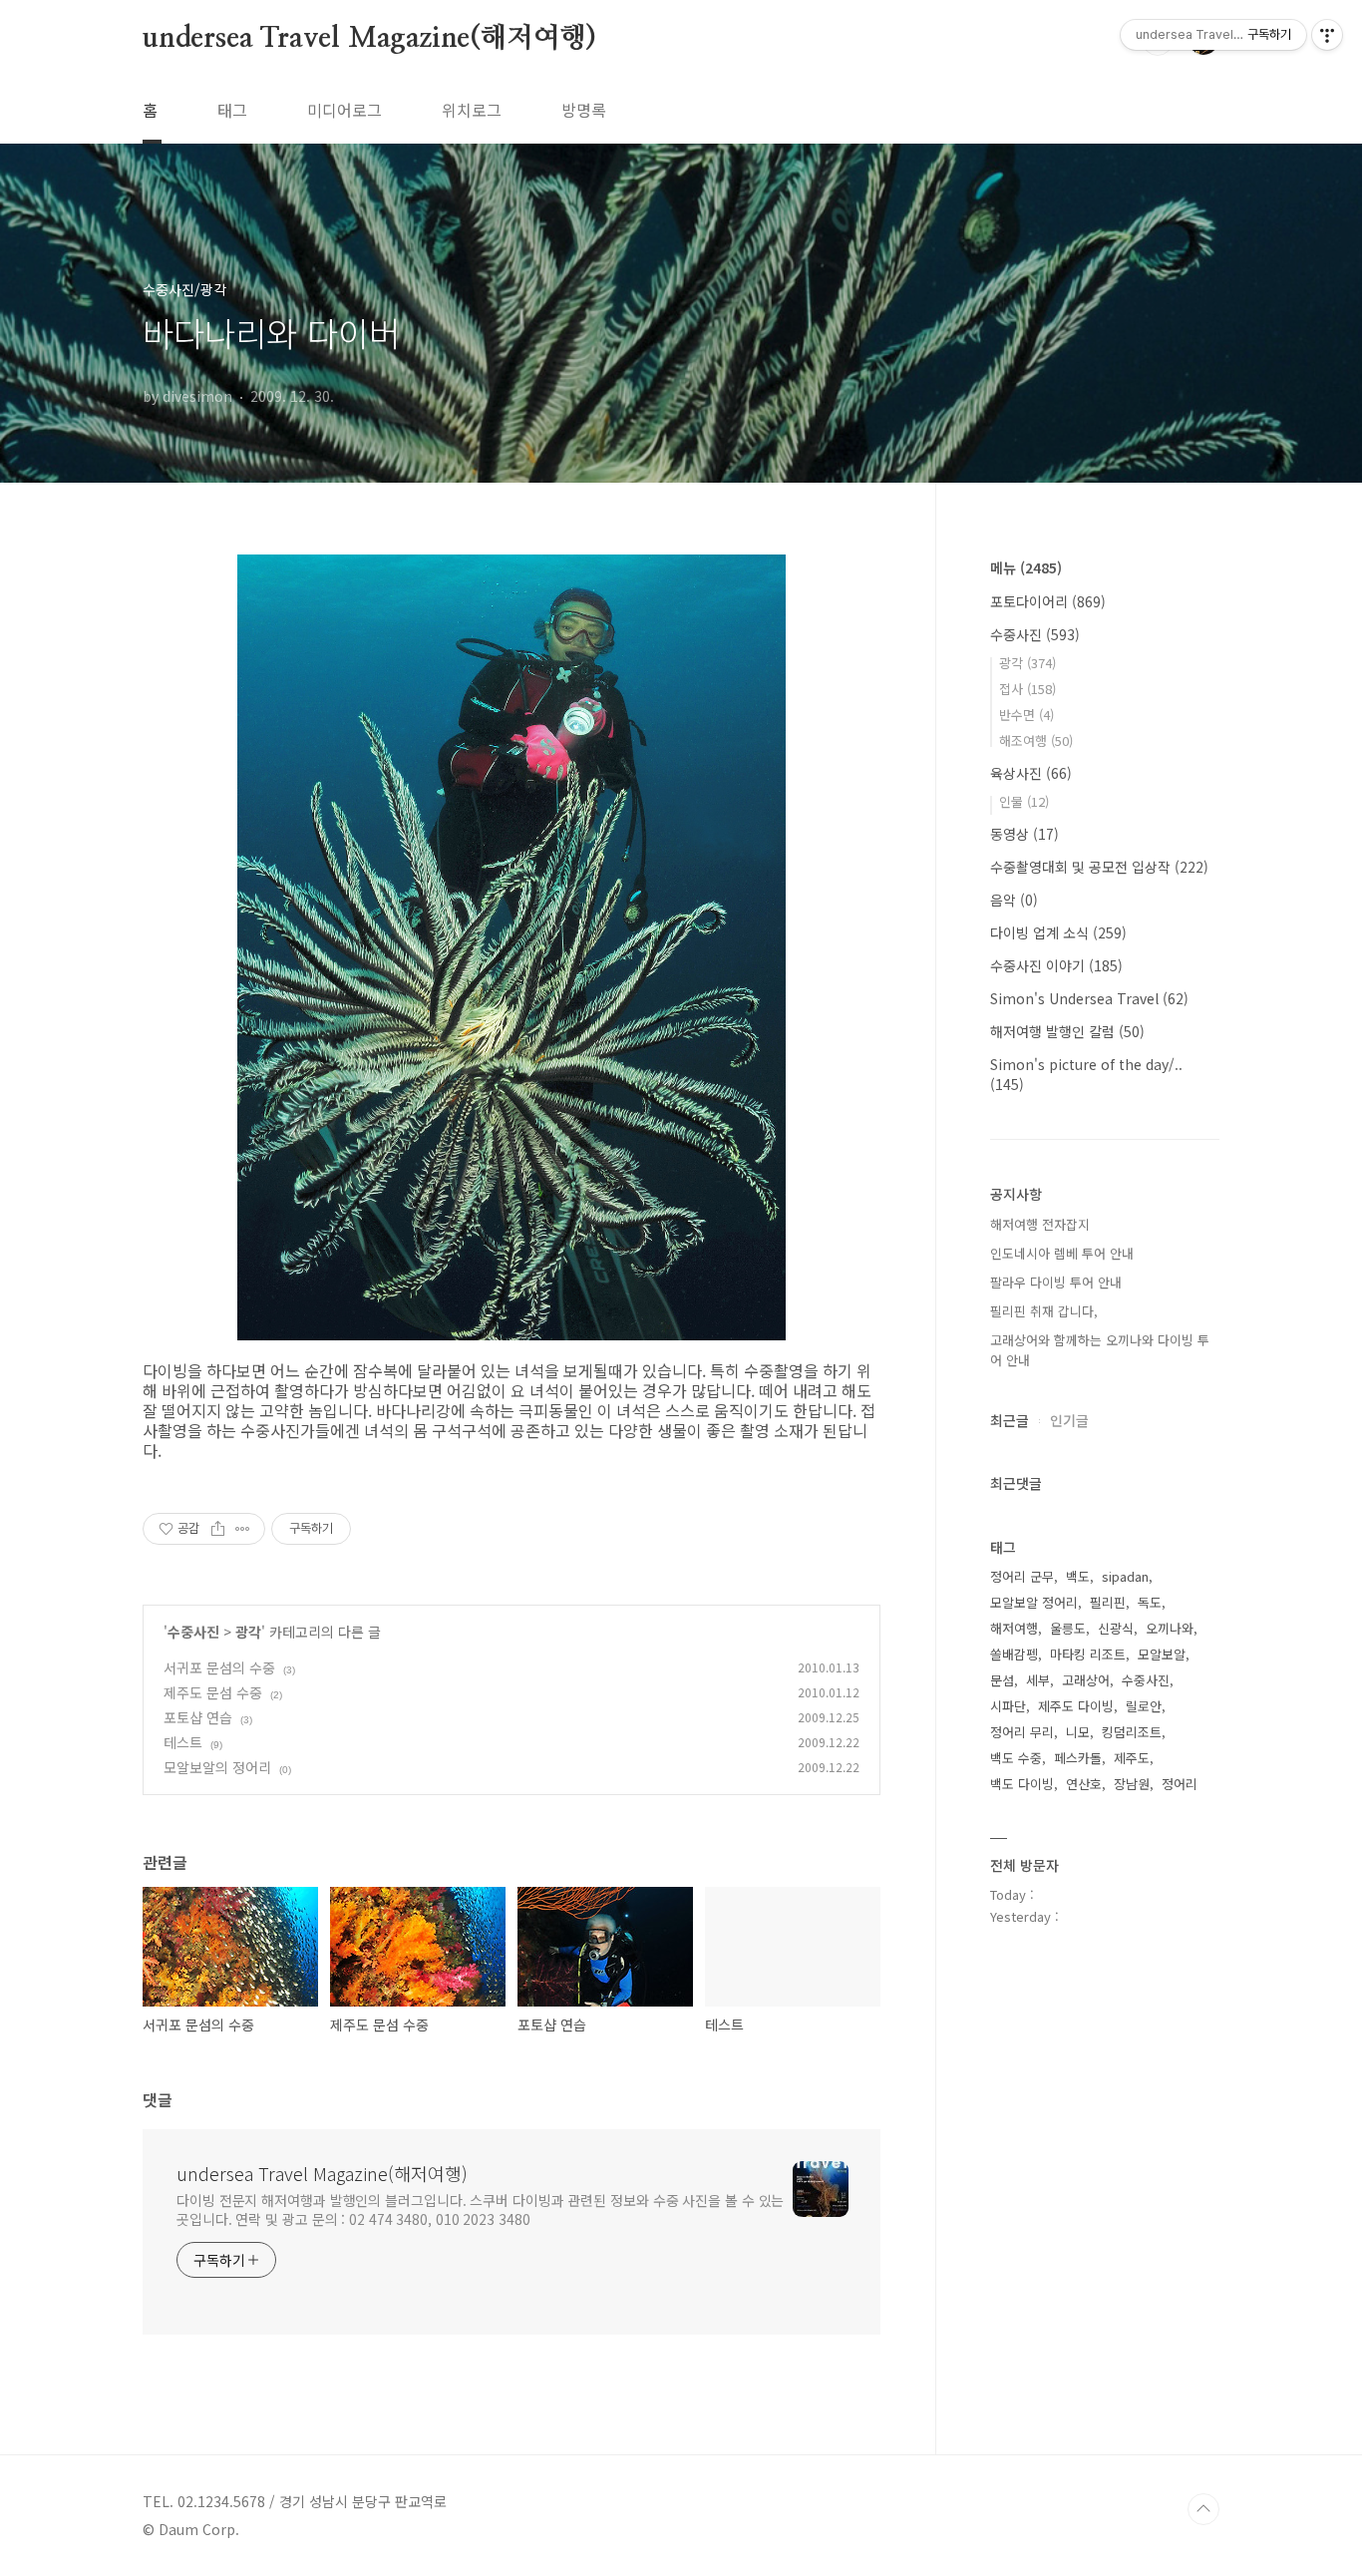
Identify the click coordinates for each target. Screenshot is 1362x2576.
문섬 (1002, 1680)
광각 (248, 1632)
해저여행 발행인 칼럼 (1067, 1031)
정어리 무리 (1022, 1732)
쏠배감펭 (1014, 1654)
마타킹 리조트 (1088, 1654)
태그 (232, 110)
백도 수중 (1016, 1758)
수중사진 (193, 1632)
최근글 (1010, 1420)
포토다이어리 (1048, 601)
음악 (1014, 900)
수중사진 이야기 (1056, 965)
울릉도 (1068, 1628)
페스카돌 (1078, 1758)
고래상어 (1086, 1680)
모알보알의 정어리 (217, 1767)
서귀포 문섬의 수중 (219, 1667)
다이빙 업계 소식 (1058, 932)
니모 (1078, 1732)
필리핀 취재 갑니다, (1044, 1311)
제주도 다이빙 (1076, 1706)
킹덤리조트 (1132, 1732)
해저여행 (1014, 1628)
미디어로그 (344, 110)
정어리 (1180, 1784)
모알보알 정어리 (1034, 1602)
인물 (1024, 801)
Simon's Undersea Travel (1089, 998)
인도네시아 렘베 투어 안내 (1062, 1253)
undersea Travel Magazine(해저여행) (369, 39)
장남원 (1132, 1784)
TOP (1203, 2509)
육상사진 (1031, 773)
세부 (1038, 1680)
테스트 (183, 1742)
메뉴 (1026, 567)
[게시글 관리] (243, 1529)
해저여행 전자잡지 (1040, 1224)
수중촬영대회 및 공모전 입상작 (1099, 867)
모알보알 (1162, 1654)
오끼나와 (1170, 1628)
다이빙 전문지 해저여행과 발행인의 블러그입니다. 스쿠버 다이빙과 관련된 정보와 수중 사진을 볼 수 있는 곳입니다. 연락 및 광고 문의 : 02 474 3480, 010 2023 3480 (480, 2209)
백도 (1078, 1576)
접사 (1027, 689)
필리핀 (1108, 1602)
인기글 (1069, 1420)
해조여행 (1036, 740)
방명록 (584, 110)
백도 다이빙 (1022, 1784)
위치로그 (472, 110)
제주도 (1132, 1758)
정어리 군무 (1022, 1576)
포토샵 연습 (198, 1717)
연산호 (1084, 1784)
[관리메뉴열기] (1327, 35)
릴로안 (1144, 1706)
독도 (1150, 1602)
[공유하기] (218, 1529)
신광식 (1116, 1628)
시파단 (1008, 1706)
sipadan (1125, 1576)
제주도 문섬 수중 (213, 1692)
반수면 (1026, 715)
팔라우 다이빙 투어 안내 (1056, 1282)
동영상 (1024, 834)
